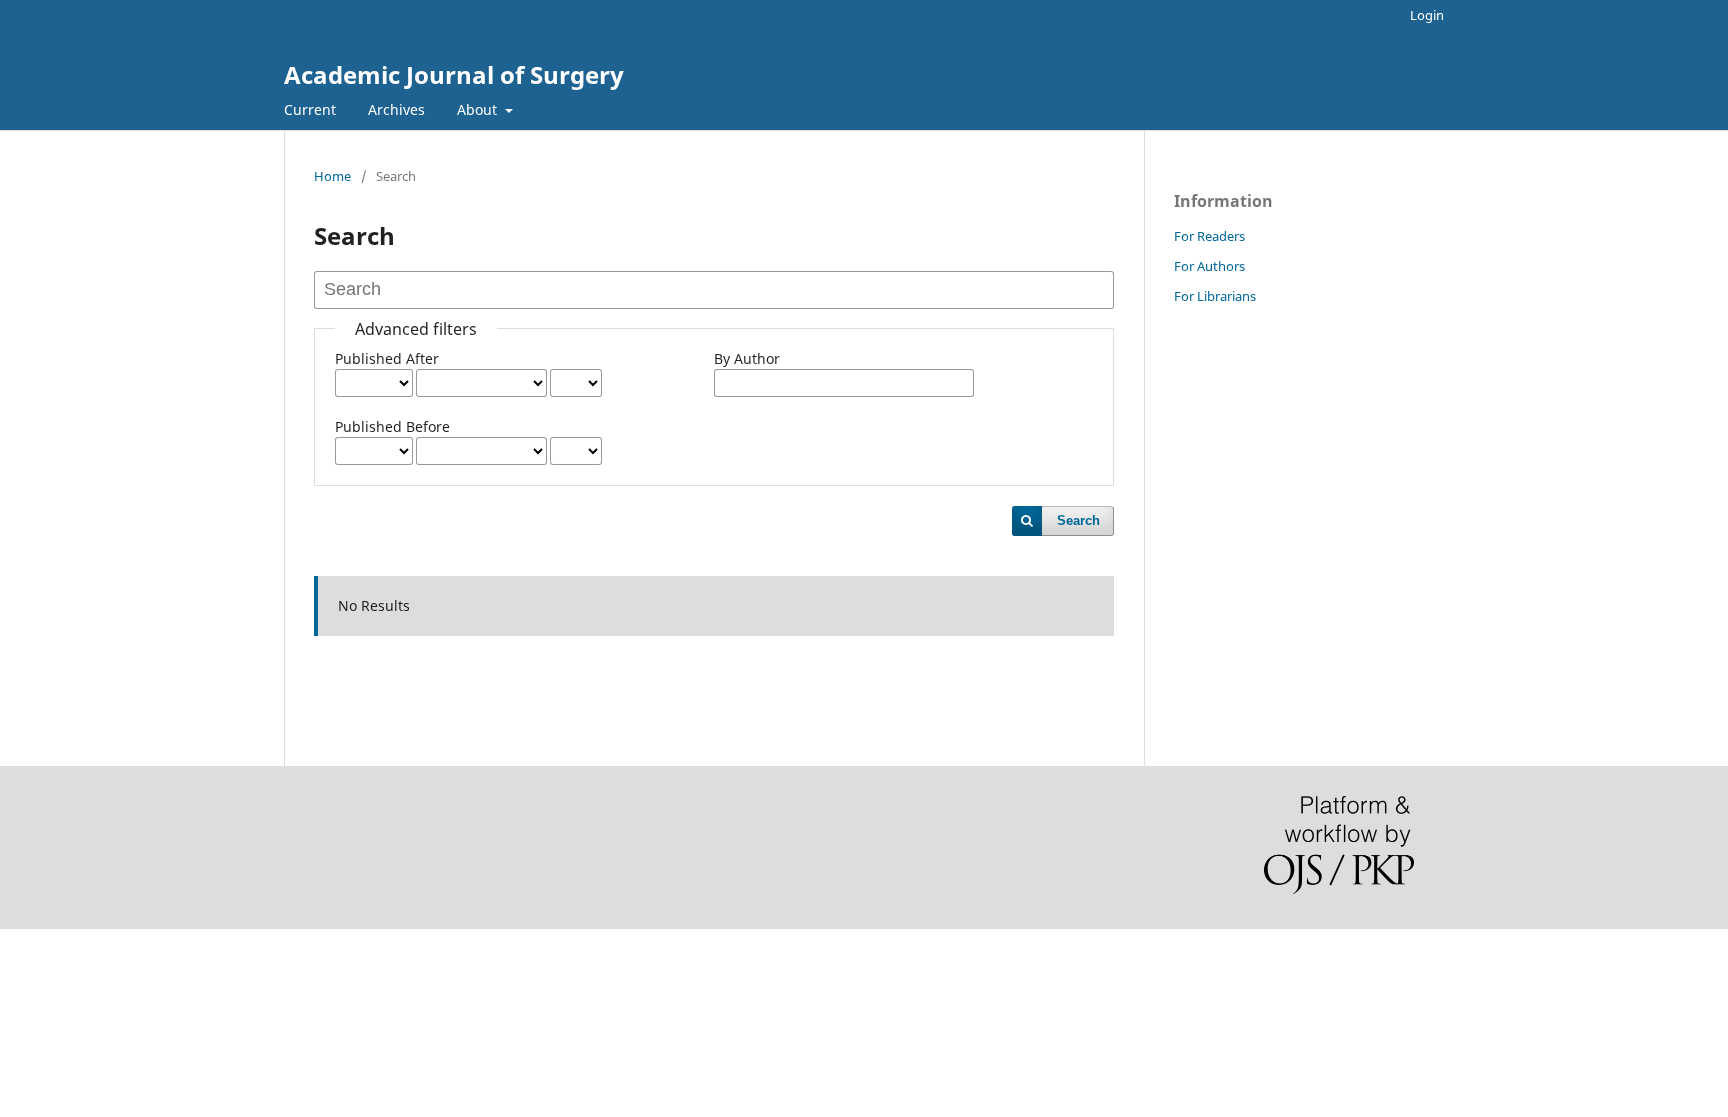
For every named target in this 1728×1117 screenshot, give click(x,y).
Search (1078, 520)
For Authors (1209, 266)
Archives (396, 109)
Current (310, 109)
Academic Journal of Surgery (454, 74)
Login (1427, 15)
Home (332, 176)
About (479, 109)
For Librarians (1215, 296)
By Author (747, 358)
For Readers (1209, 236)
